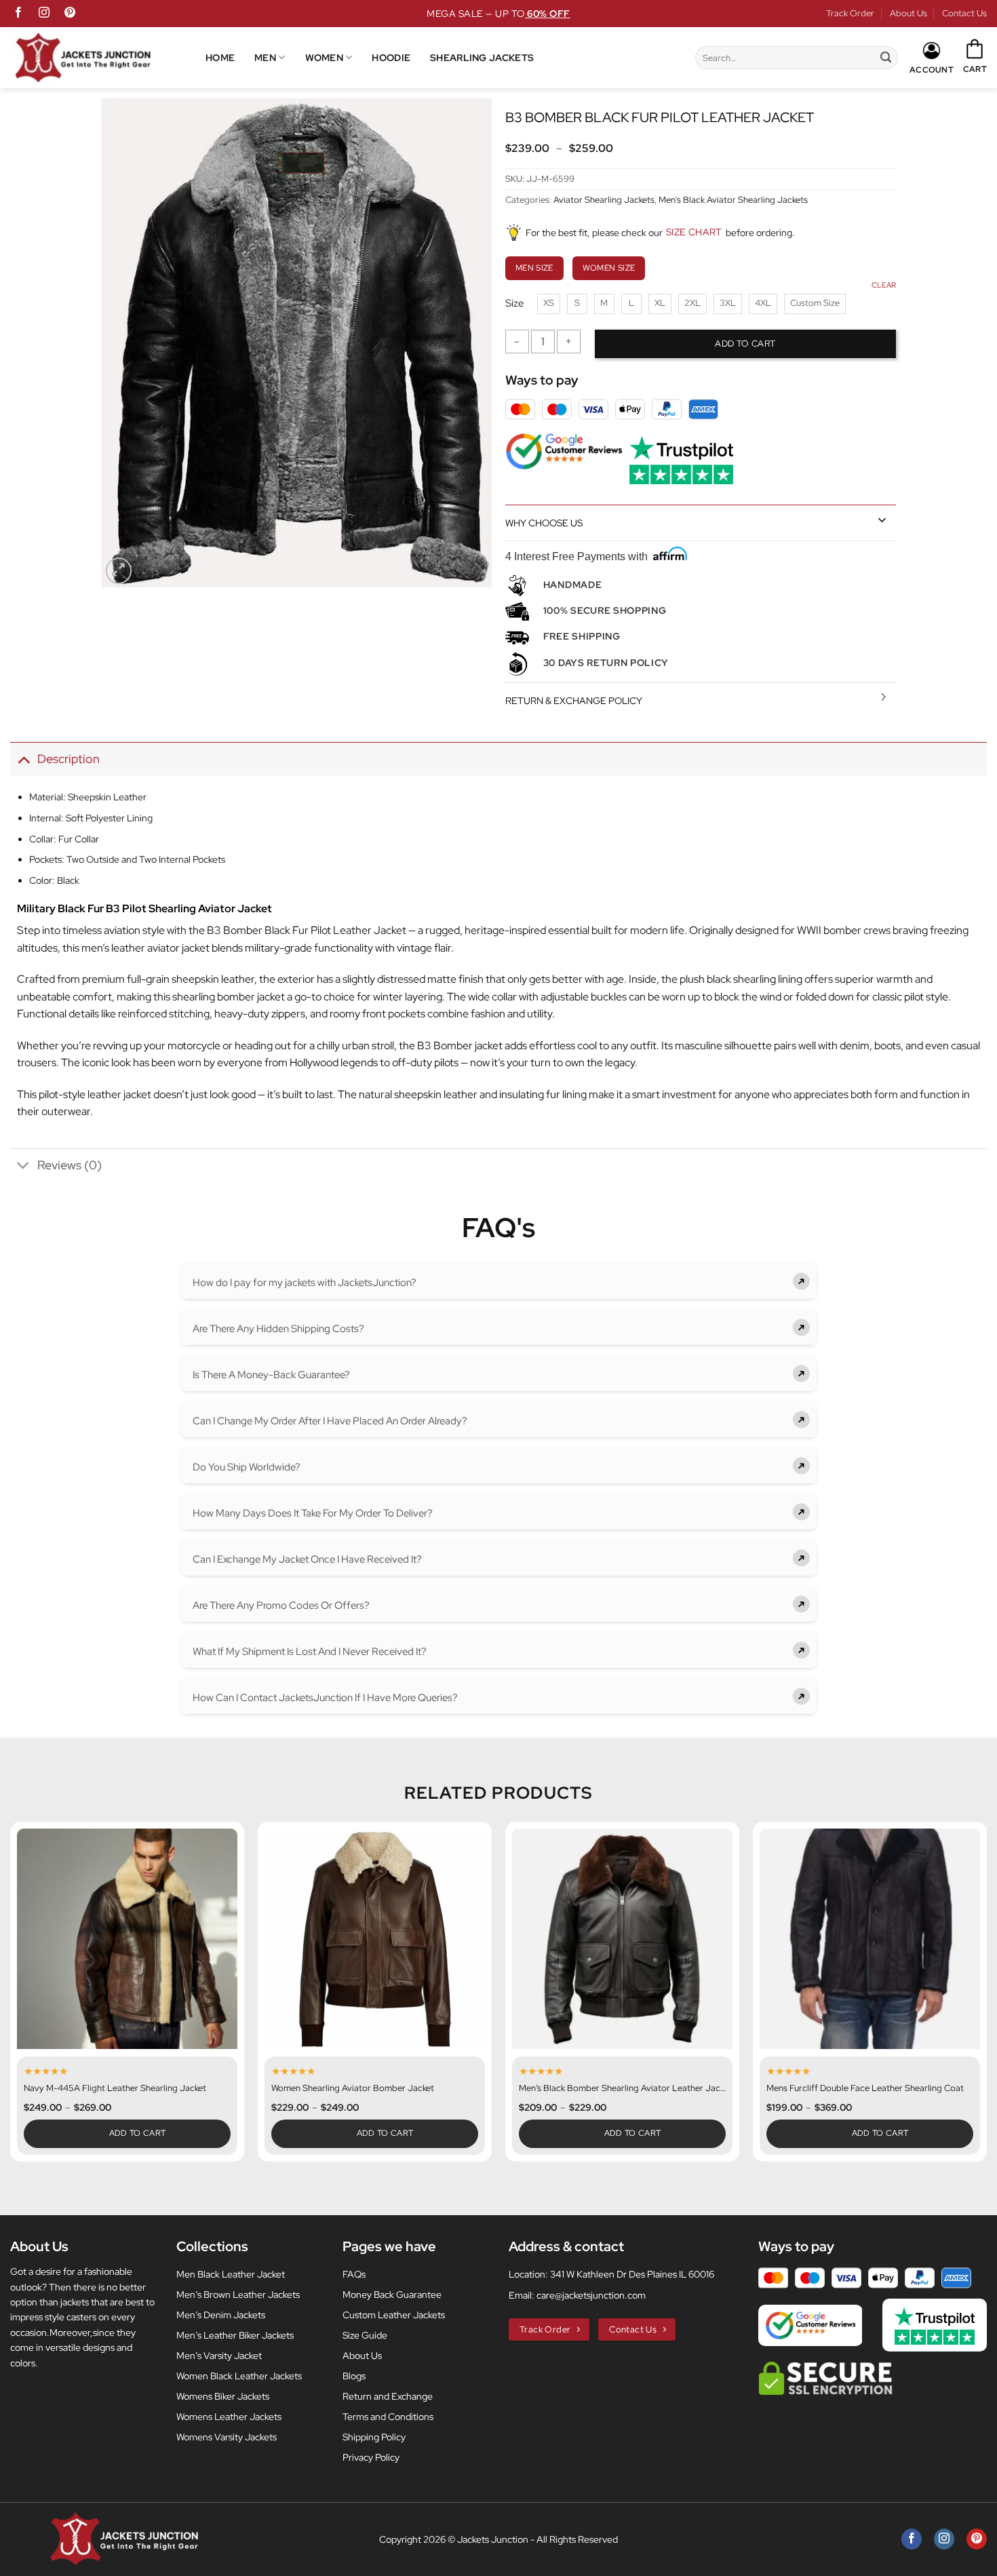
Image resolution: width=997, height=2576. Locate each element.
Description (69, 759)
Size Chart (694, 232)
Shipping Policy (374, 2437)
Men (265, 57)
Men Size (534, 268)
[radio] (549, 304)
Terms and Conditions (388, 2417)
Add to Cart (138, 2133)
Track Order (850, 13)
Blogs (354, 2376)
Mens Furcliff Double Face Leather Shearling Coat (865, 2088)
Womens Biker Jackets (223, 2396)
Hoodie (391, 57)
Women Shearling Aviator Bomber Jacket (353, 2088)
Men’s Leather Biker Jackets (235, 2335)
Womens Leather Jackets (229, 2417)
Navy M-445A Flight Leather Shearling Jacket (115, 2088)
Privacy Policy (371, 2457)
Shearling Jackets (482, 57)
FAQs (354, 2274)
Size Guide (365, 2335)
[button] (975, 57)
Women (324, 57)
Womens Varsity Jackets (227, 2437)
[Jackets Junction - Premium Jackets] (108, 58)
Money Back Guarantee (392, 2295)
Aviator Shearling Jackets (604, 200)
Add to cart (745, 344)
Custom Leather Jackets (394, 2315)
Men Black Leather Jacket (231, 2274)
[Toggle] (882, 520)
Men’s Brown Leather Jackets (238, 2295)
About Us (908, 13)
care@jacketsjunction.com (591, 2295)
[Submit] (886, 58)
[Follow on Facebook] (18, 14)
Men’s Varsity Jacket (219, 2356)
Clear (884, 285)
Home (220, 57)
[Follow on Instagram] (44, 14)
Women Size (609, 268)
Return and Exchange (388, 2396)
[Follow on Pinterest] (70, 14)
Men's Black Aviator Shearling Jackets (733, 200)
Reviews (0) (70, 1165)
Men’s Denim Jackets (221, 2315)
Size (514, 304)
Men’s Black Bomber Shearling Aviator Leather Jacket (622, 2088)
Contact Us (964, 13)
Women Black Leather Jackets (239, 2376)
